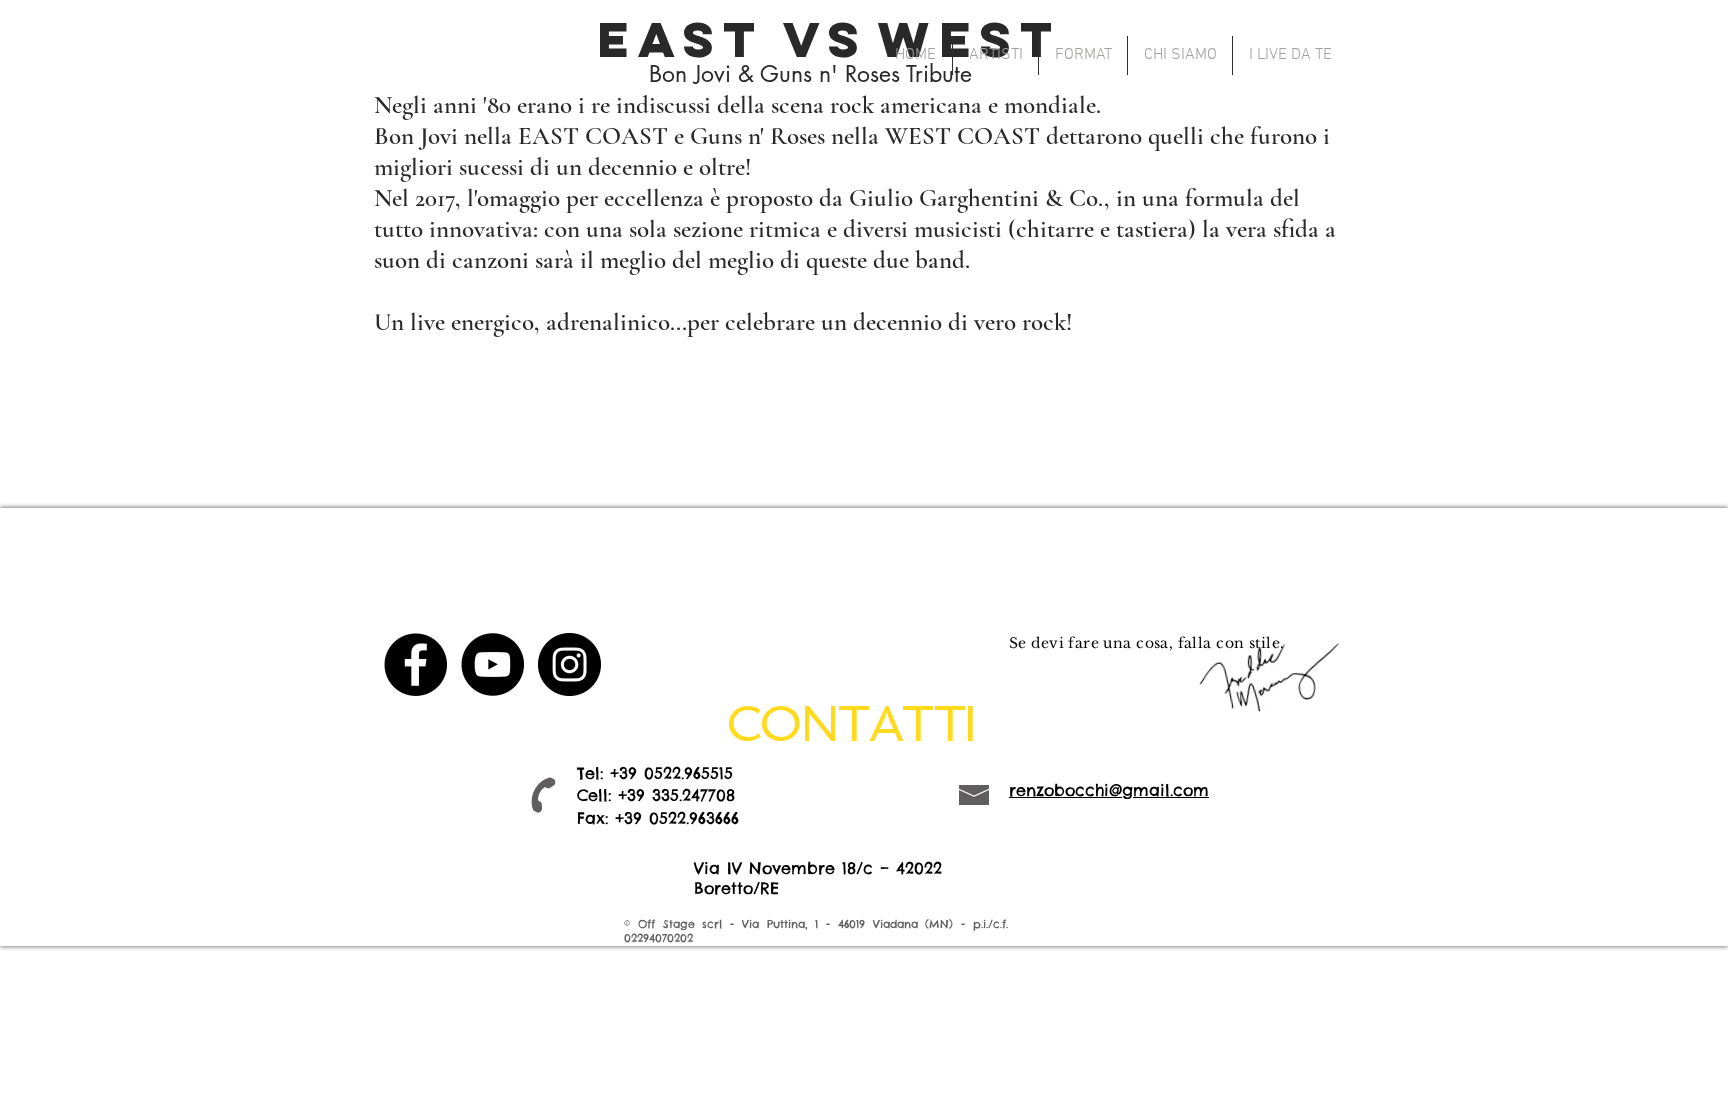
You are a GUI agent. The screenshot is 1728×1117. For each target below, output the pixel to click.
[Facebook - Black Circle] (415, 664)
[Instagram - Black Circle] (569, 664)
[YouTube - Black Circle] (492, 664)
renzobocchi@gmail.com (1109, 790)
